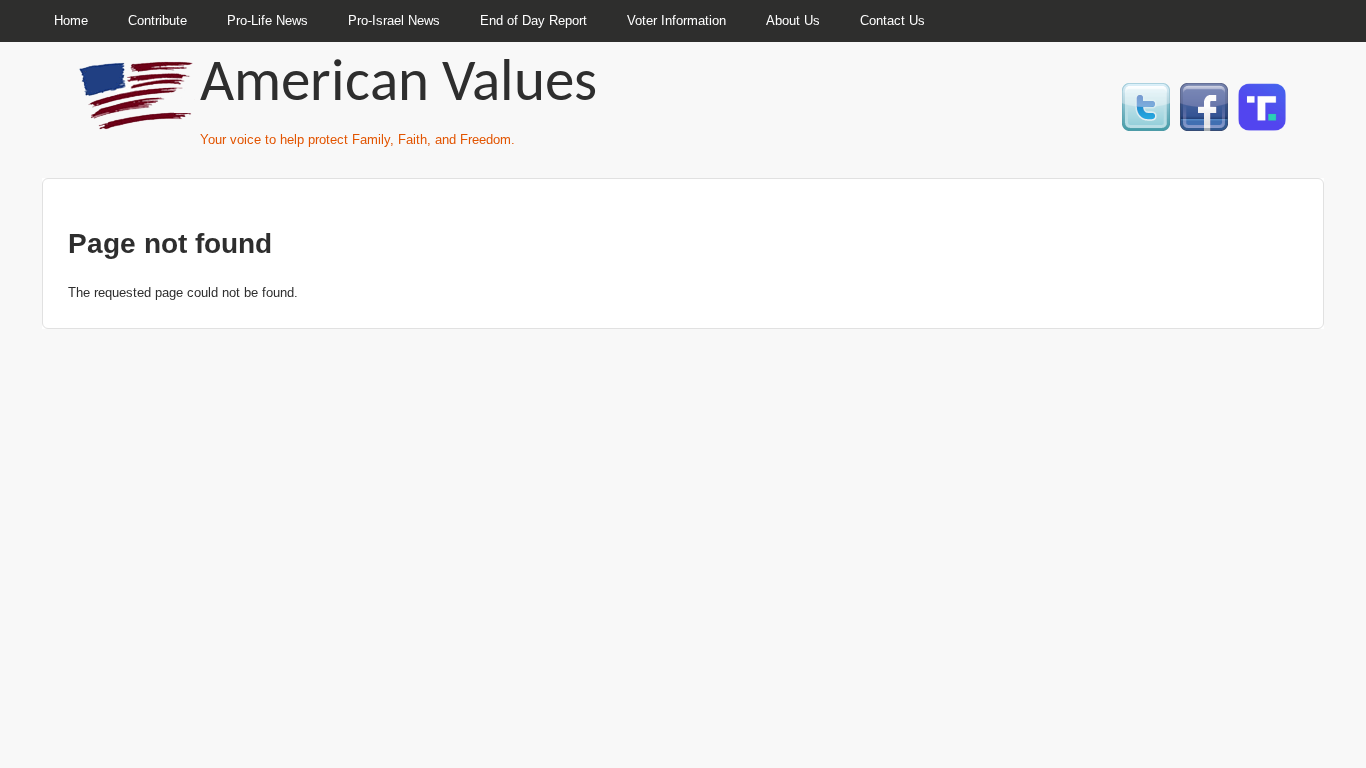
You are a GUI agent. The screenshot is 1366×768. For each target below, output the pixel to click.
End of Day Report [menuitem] (533, 20)
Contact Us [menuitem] (892, 20)
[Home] (138, 120)
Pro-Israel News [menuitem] (394, 20)
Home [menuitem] (71, 20)
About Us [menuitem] (793, 20)
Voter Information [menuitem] (676, 20)
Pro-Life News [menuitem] (267, 20)
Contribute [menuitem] (157, 20)
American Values (398, 85)
